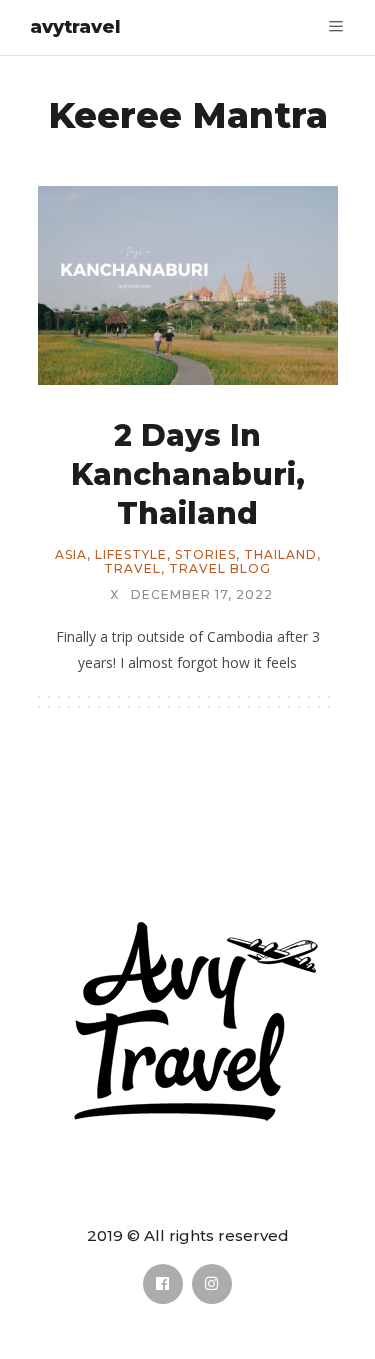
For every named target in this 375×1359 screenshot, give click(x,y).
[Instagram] (212, 1284)
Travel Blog (220, 569)
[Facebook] (163, 1284)
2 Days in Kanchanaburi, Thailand (188, 474)
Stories (205, 555)
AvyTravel (75, 27)
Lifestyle (131, 555)
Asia (71, 555)
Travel (132, 569)
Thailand (280, 555)
